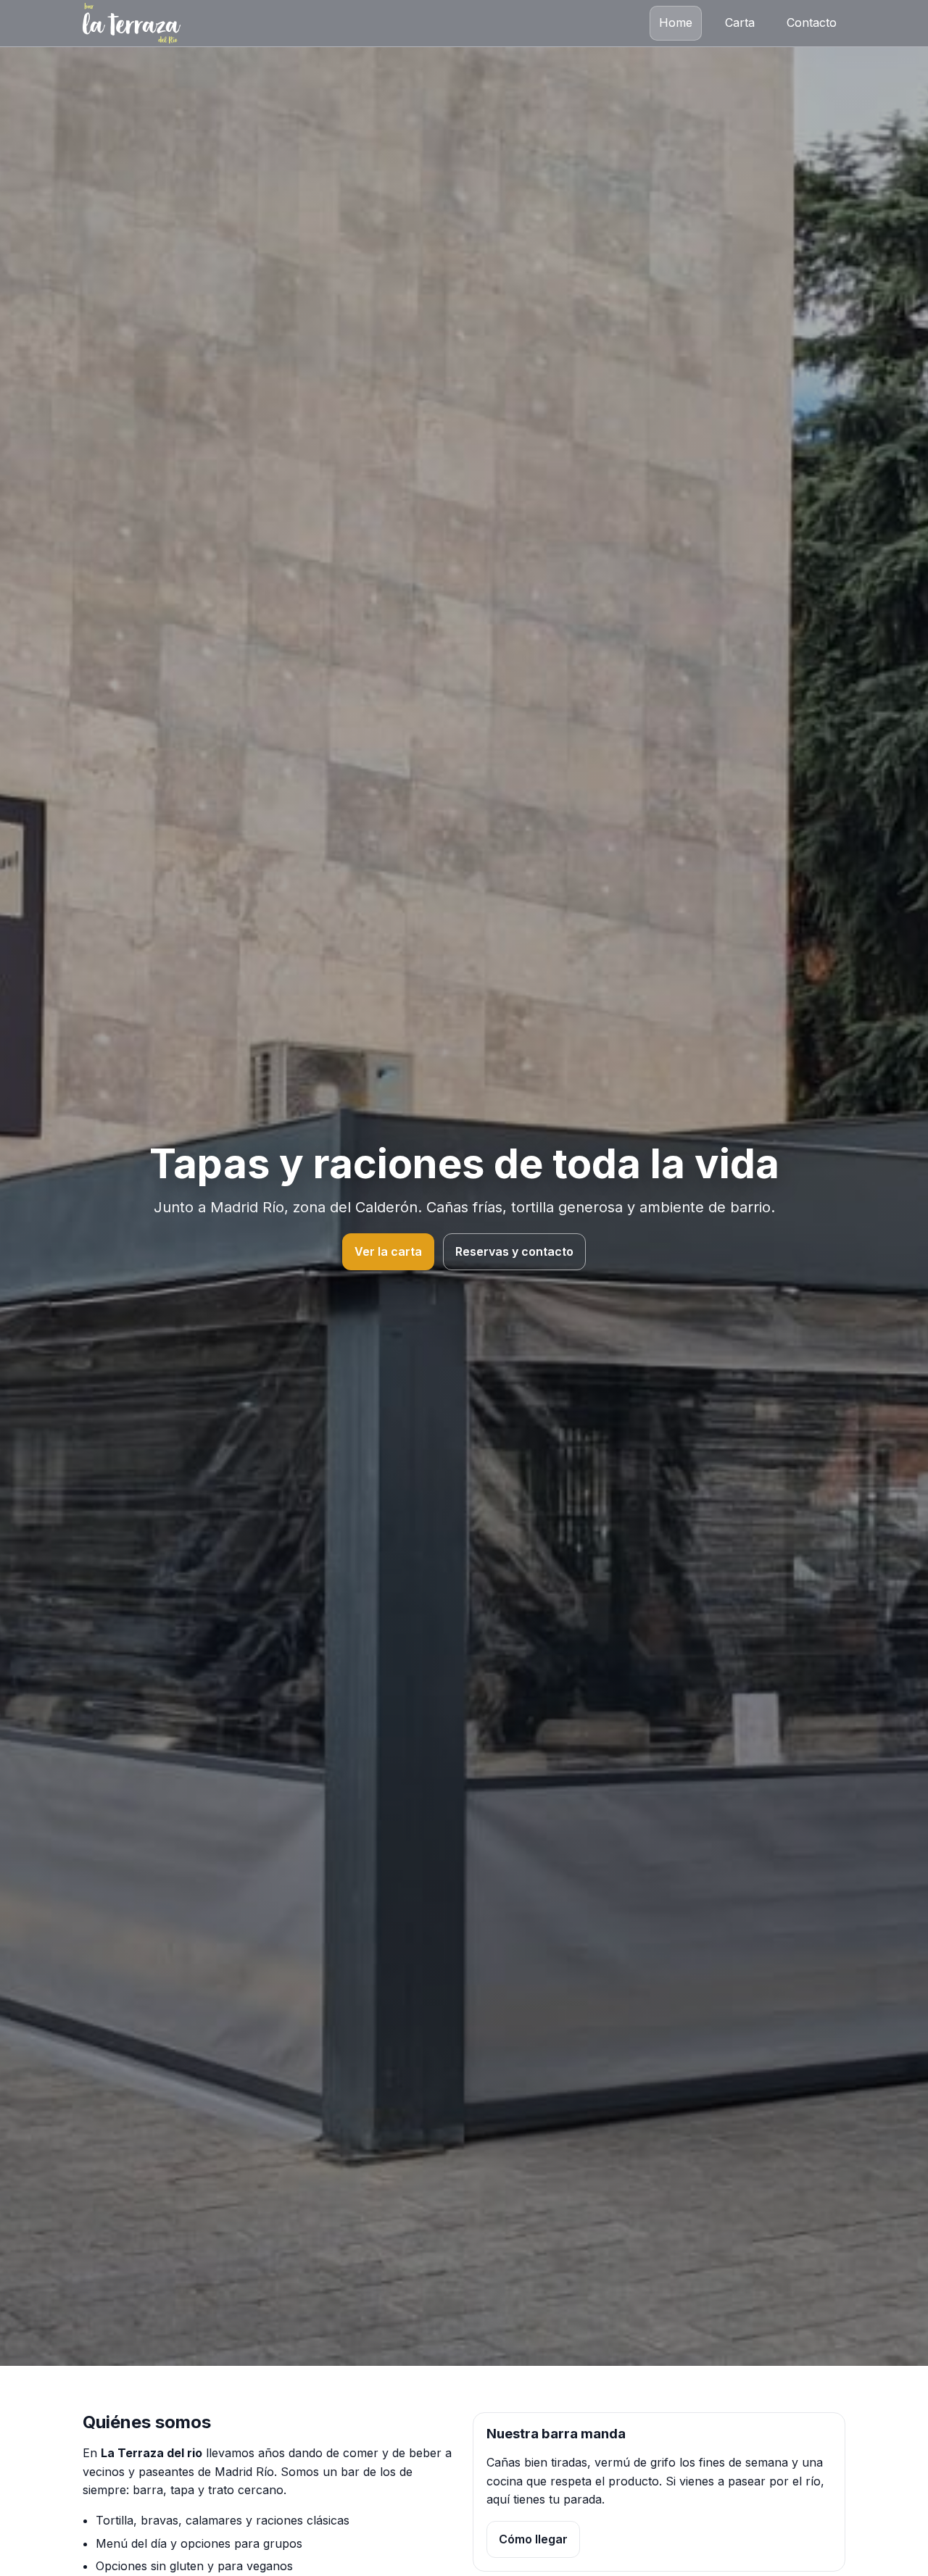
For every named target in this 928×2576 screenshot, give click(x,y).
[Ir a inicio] (132, 23)
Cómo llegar (533, 2539)
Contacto (812, 22)
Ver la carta (388, 1251)
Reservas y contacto (514, 1251)
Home (676, 22)
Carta (740, 22)
